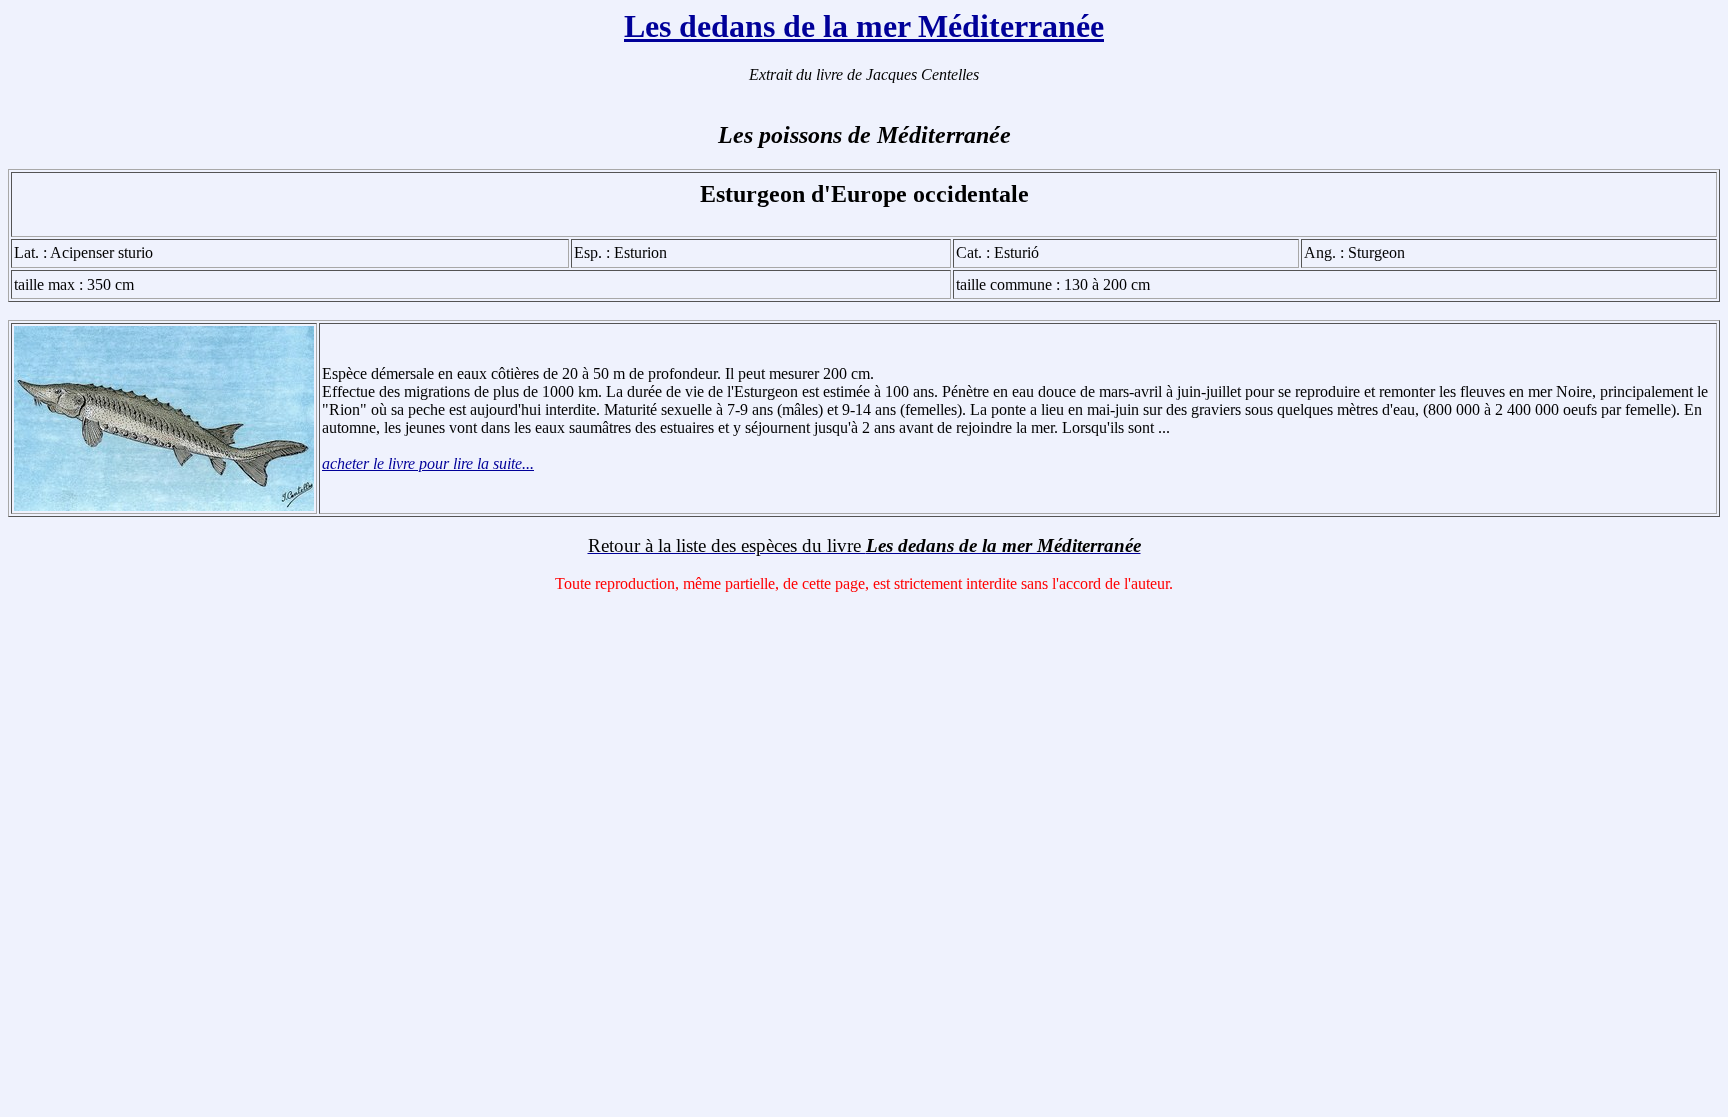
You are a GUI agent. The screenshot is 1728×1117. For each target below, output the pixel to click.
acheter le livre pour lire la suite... (428, 463)
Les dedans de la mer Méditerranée (864, 26)
